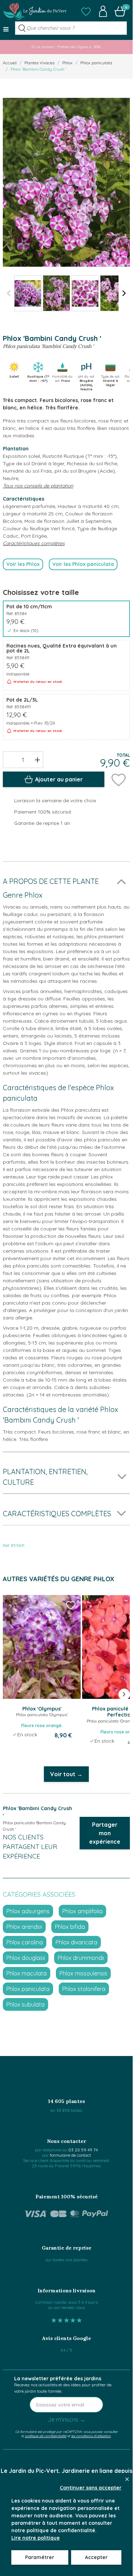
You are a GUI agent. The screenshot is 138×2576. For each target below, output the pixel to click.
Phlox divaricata (76, 1942)
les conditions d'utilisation (91, 2436)
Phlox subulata (25, 2004)
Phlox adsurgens (28, 1911)
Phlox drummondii (81, 1958)
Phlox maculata (27, 1973)
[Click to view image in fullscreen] (66, 182)
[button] (86, 11)
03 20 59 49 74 (83, 2150)
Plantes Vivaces (39, 63)
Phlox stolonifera (84, 1989)
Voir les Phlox (23, 564)
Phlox (67, 63)
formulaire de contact (70, 2155)
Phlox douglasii (26, 1958)
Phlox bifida (70, 1927)
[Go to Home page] (35, 11)
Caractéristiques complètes (34, 543)
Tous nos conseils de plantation (38, 486)
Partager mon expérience (105, 1833)
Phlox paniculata (96, 63)
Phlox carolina (25, 1942)
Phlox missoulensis (83, 1973)
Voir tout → (66, 1774)
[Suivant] (124, 293)
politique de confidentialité (46, 2436)
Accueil (10, 63)
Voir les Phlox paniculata (83, 564)
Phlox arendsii (24, 1927)
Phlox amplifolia (82, 1911)
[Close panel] (127, 2479)
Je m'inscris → (67, 2420)
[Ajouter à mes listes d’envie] (119, 779)
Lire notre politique (36, 2538)
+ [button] (37, 760)
